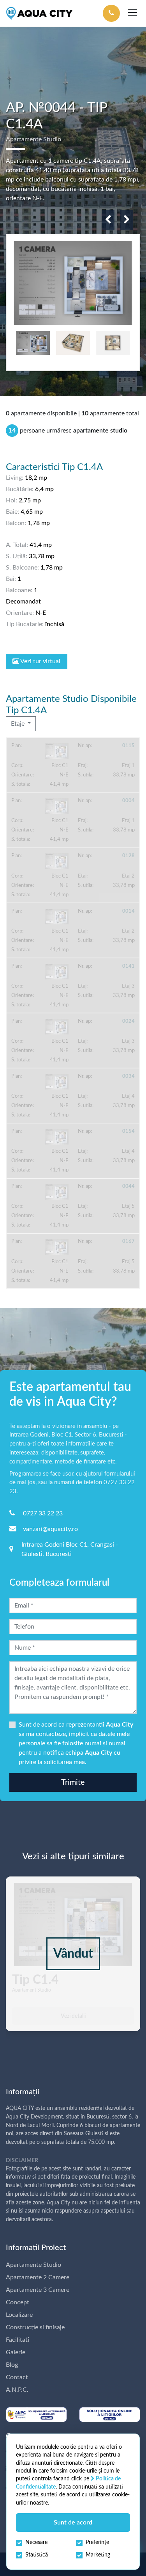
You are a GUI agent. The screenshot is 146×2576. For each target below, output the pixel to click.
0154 (128, 1131)
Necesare (36, 2542)
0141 (128, 966)
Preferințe (97, 2542)
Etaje (18, 724)
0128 (128, 856)
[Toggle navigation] (132, 13)
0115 (128, 746)
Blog (12, 2365)
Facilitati (18, 2340)
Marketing (98, 2555)
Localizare (19, 2315)
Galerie (16, 2352)
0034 (128, 1076)
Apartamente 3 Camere (38, 2290)
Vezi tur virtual (40, 661)
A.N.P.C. (17, 2390)
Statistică (37, 2555)
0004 (128, 801)
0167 (128, 1241)
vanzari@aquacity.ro (50, 1529)
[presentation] (108, 220)
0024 (128, 1021)
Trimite (73, 1782)
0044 (128, 1186)
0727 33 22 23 (43, 1513)
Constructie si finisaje (35, 2327)
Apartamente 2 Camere (38, 2277)
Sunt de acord (73, 2523)
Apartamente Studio (33, 2265)
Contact (17, 2377)
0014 (128, 911)
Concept (18, 2302)
